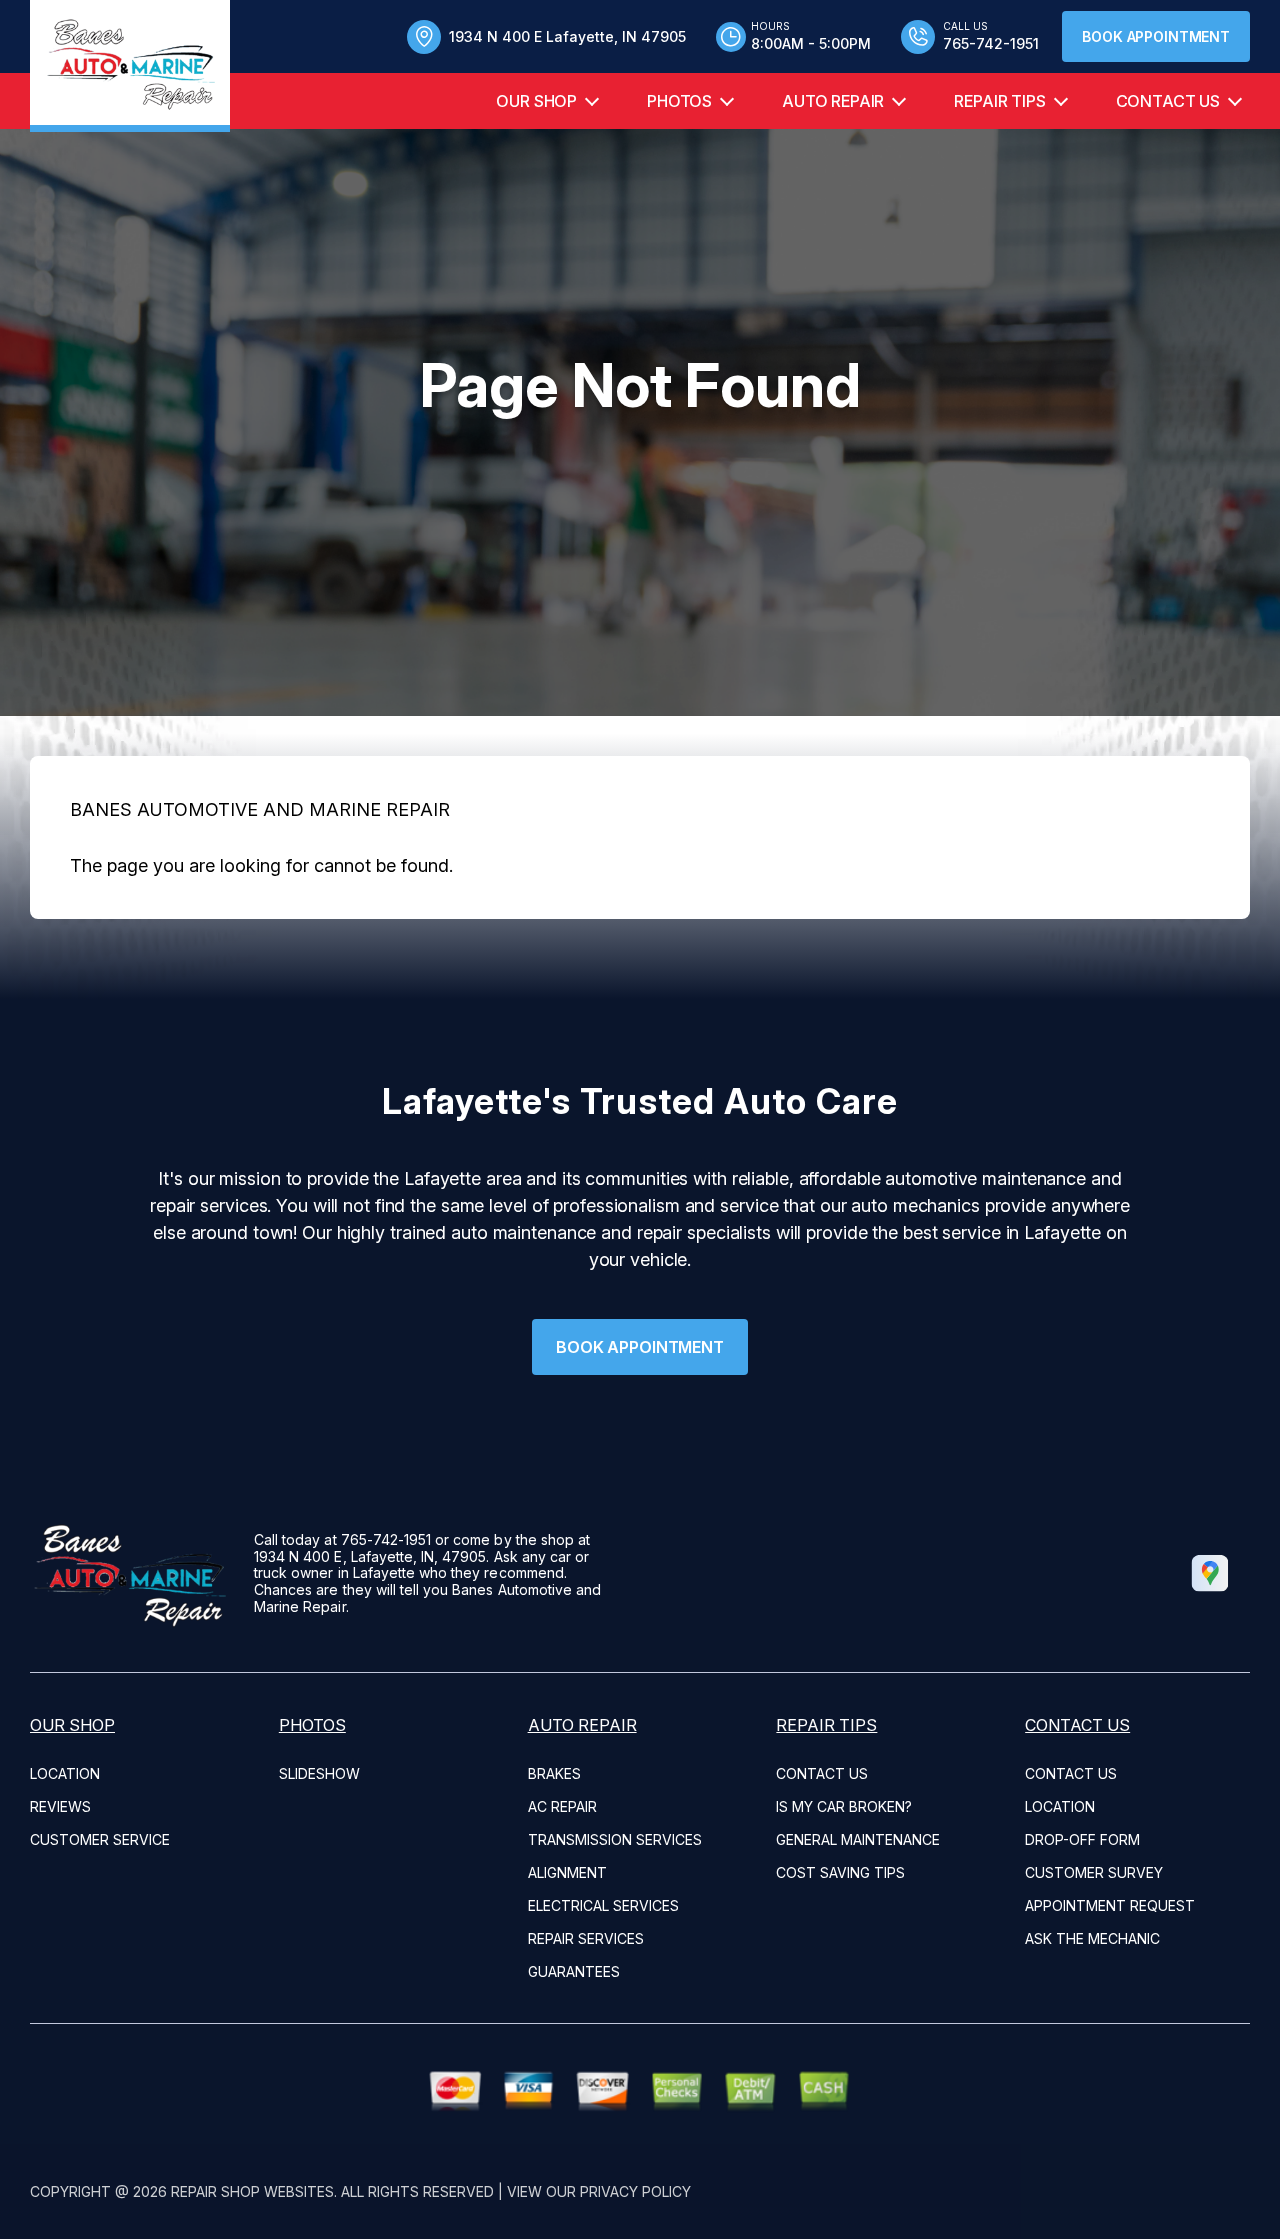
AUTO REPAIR (833, 101)
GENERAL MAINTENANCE (858, 1839)
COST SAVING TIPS (840, 1872)
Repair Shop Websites (252, 2191)
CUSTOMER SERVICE (100, 1839)
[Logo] (130, 66)
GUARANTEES (574, 1971)
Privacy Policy (635, 2191)
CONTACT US (1168, 101)
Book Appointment (1156, 36)
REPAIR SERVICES (586, 1938)
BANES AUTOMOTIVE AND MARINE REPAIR (260, 809)
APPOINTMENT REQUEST (1110, 1905)
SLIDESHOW (319, 1773)
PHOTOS (679, 101)
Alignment (567, 1872)
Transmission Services (615, 1839)
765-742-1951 (386, 1539)
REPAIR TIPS (999, 101)
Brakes (554, 1773)
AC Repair (562, 1806)
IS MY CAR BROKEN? (844, 1806)
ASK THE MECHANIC (1092, 1938)
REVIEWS (60, 1806)
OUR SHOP (536, 101)
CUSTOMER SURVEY (1094, 1872)
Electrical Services (603, 1905)
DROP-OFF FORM (1082, 1839)
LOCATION (65, 1773)
